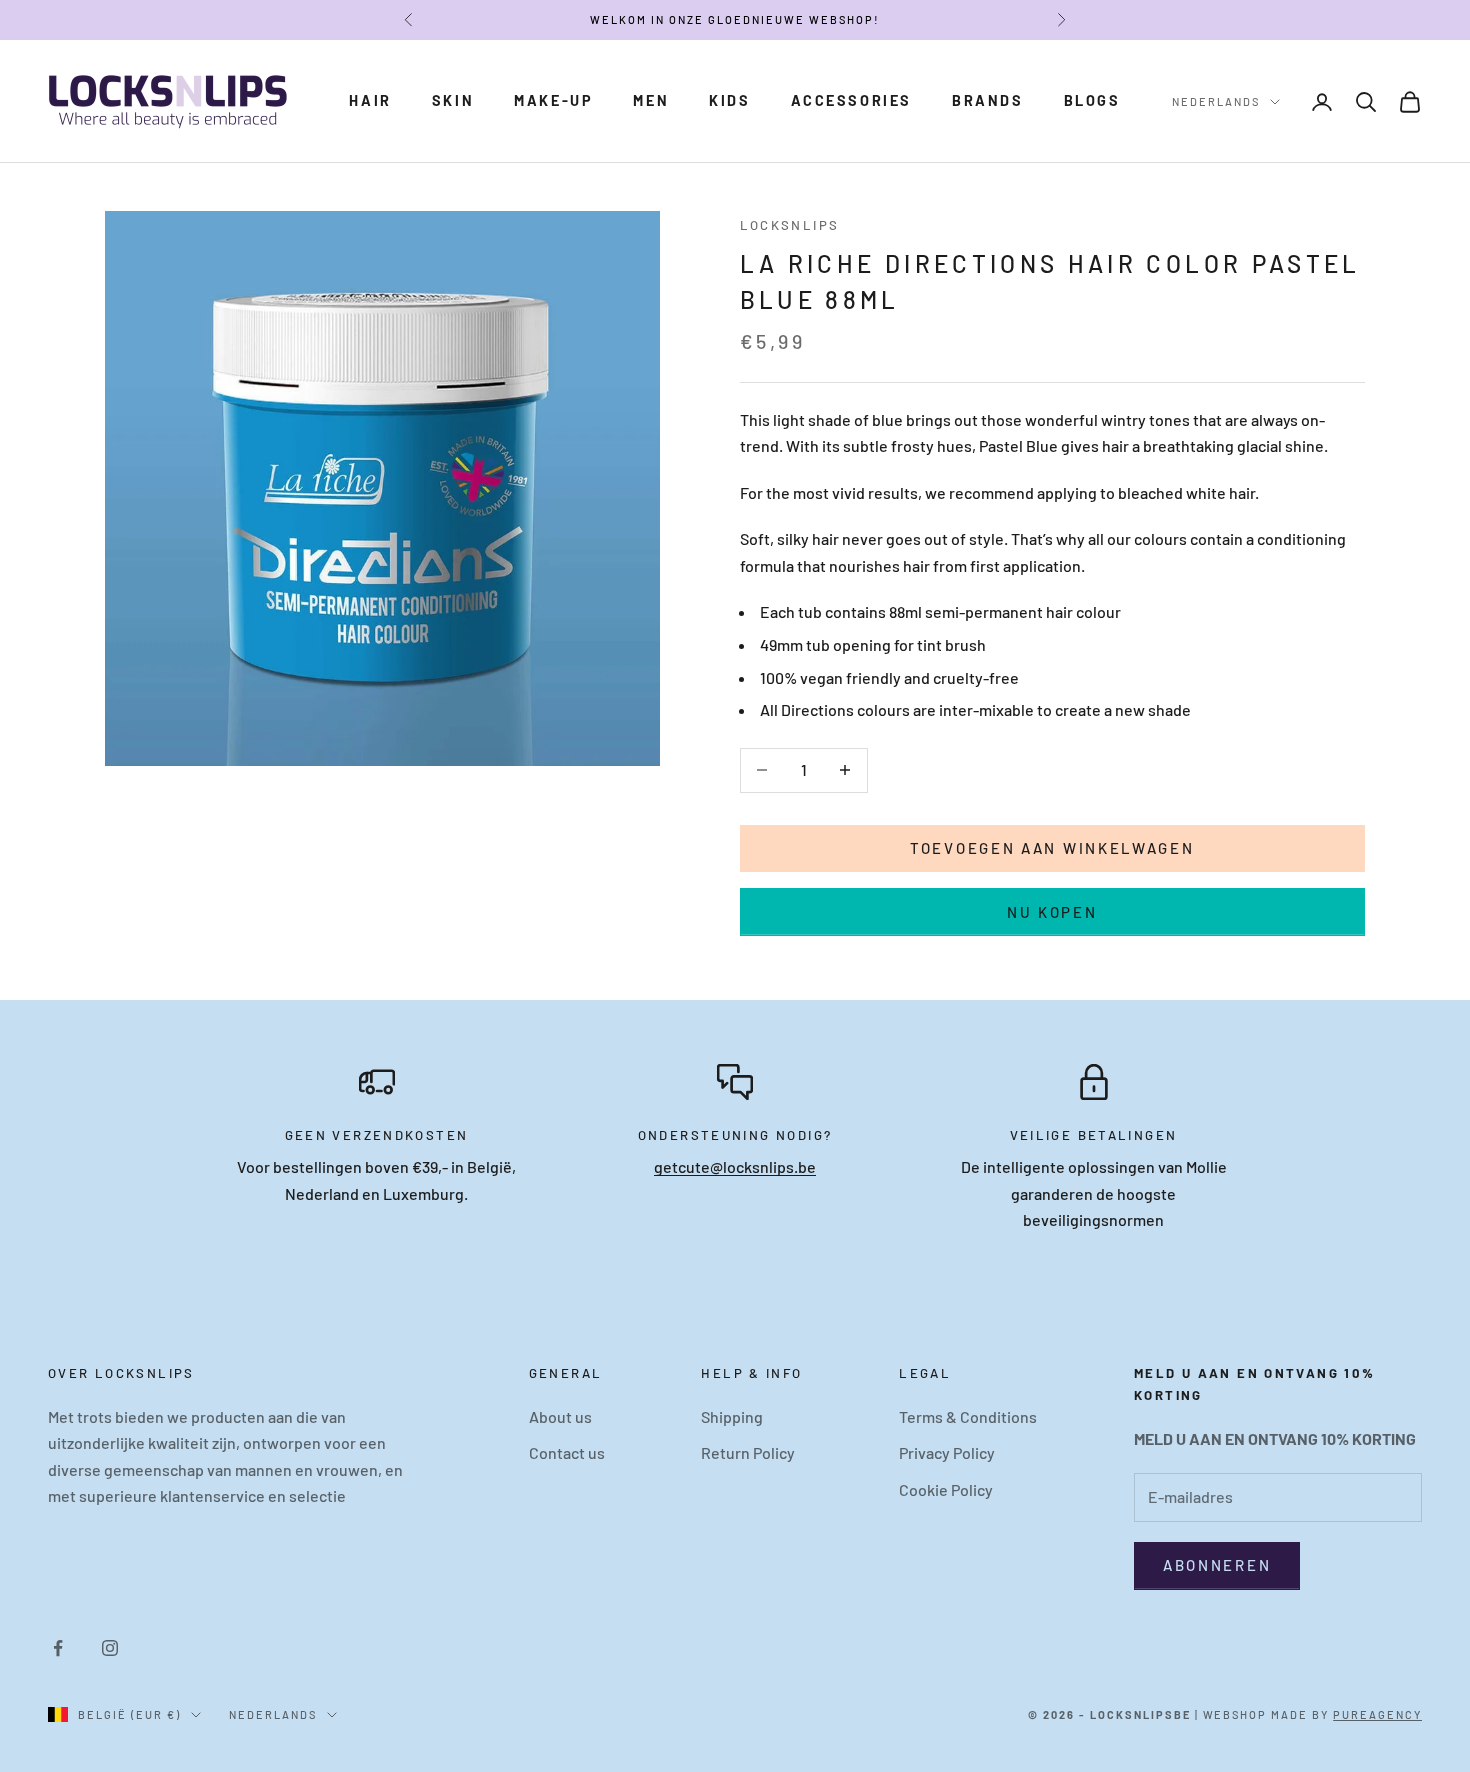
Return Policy (748, 1452)
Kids (729, 100)
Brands (988, 100)
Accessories (852, 100)
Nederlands (1216, 101)
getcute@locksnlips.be (735, 1166)
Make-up (553, 100)
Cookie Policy (946, 1489)
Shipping (732, 1416)
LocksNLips (790, 225)
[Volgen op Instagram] (110, 1648)
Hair (370, 100)
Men (651, 100)
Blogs (1092, 100)
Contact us (567, 1452)
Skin (453, 100)
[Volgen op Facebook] (58, 1648)
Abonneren (1217, 1565)
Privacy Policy (947, 1452)
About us (560, 1416)
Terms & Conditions (968, 1416)
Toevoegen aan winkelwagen (1052, 848)
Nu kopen (1052, 912)
